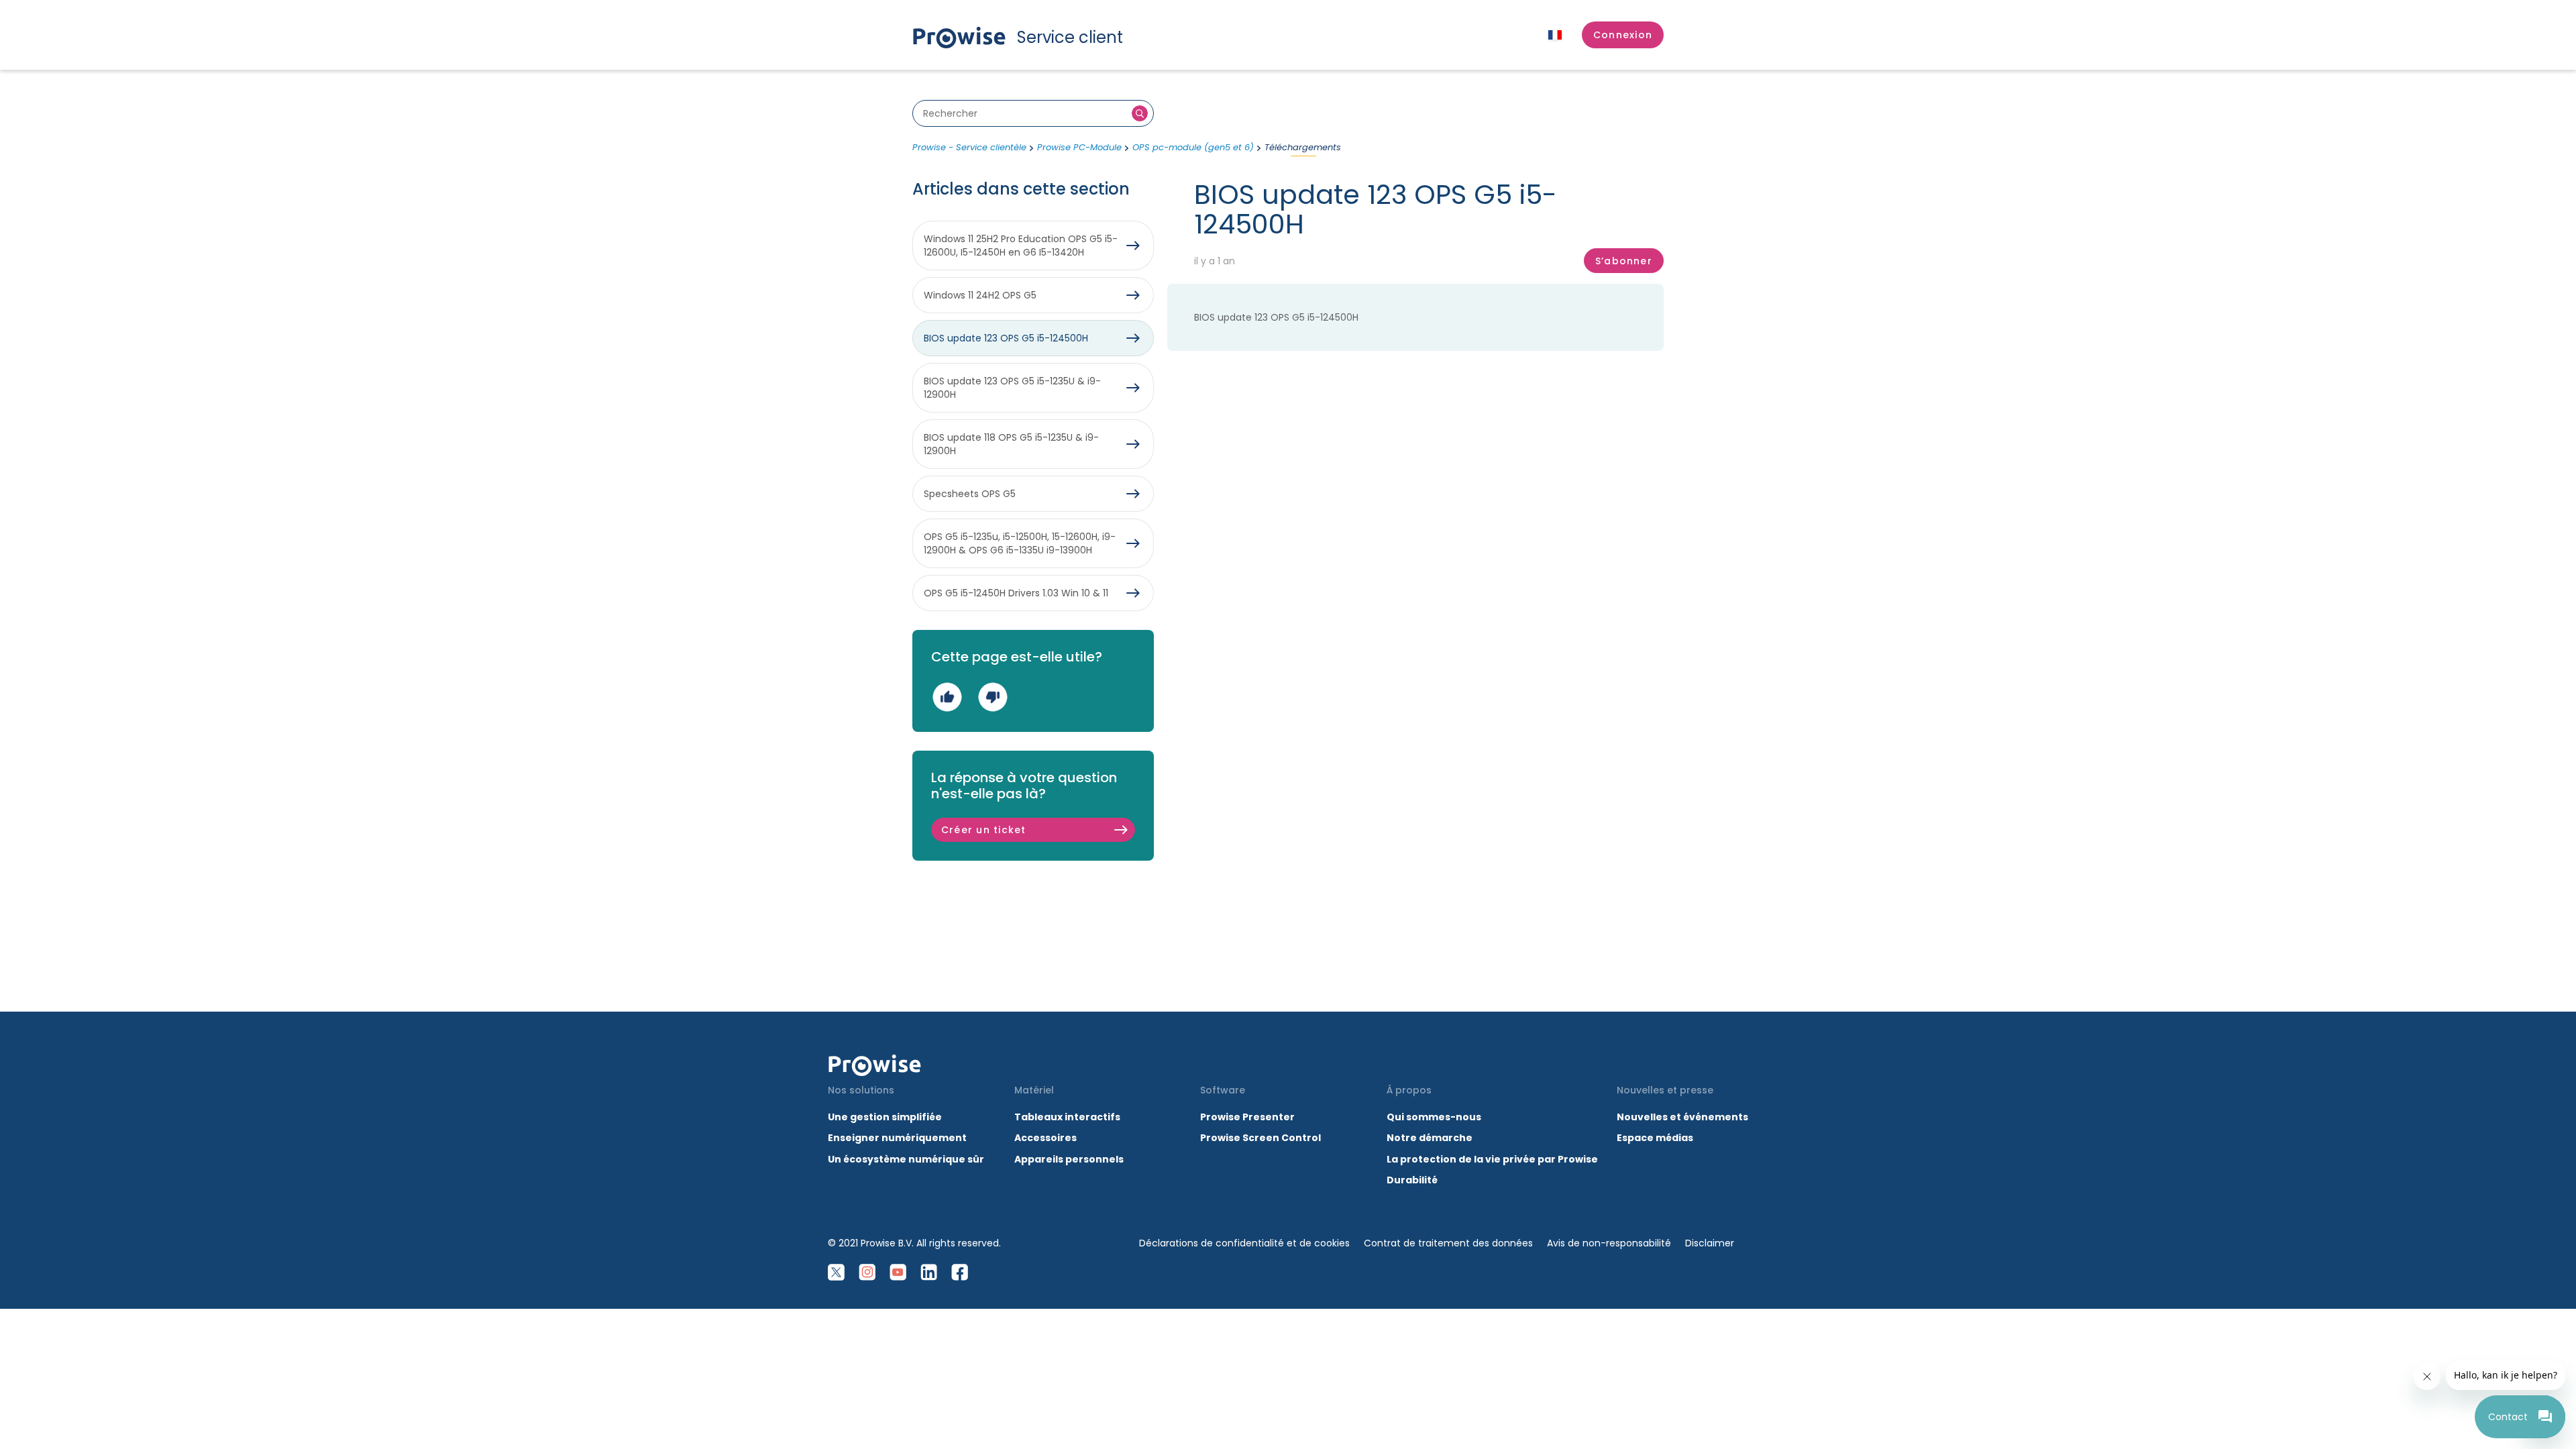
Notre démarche (1430, 1138)
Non (992, 697)
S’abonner (1624, 261)
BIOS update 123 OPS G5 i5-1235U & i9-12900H (1012, 388)
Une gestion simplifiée (885, 1117)
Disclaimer (1710, 1243)
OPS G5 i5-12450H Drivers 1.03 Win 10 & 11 (1016, 593)
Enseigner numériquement (897, 1138)
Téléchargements (1303, 147)
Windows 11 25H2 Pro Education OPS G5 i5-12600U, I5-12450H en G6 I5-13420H (1021, 246)
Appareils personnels (1069, 1159)
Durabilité (1412, 1180)
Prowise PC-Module (1079, 147)
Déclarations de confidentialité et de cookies (1244, 1243)
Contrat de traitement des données (1448, 1243)
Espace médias (1655, 1138)
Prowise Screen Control (1260, 1138)
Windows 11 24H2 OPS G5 (980, 295)
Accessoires (1045, 1138)
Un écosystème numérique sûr (906, 1159)
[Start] (875, 1065)
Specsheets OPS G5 (970, 494)
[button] (1623, 35)
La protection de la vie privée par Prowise (1492, 1159)
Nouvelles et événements (1682, 1117)
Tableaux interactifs (1067, 1117)
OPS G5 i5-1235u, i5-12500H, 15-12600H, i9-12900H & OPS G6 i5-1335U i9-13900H (1020, 543)
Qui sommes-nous (1434, 1117)
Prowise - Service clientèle (969, 147)
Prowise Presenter (1247, 1117)
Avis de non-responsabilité (1609, 1243)
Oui (947, 697)
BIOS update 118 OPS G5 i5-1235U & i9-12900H (1011, 444)
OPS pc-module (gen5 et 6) (1193, 147)
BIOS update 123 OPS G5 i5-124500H (1276, 317)
